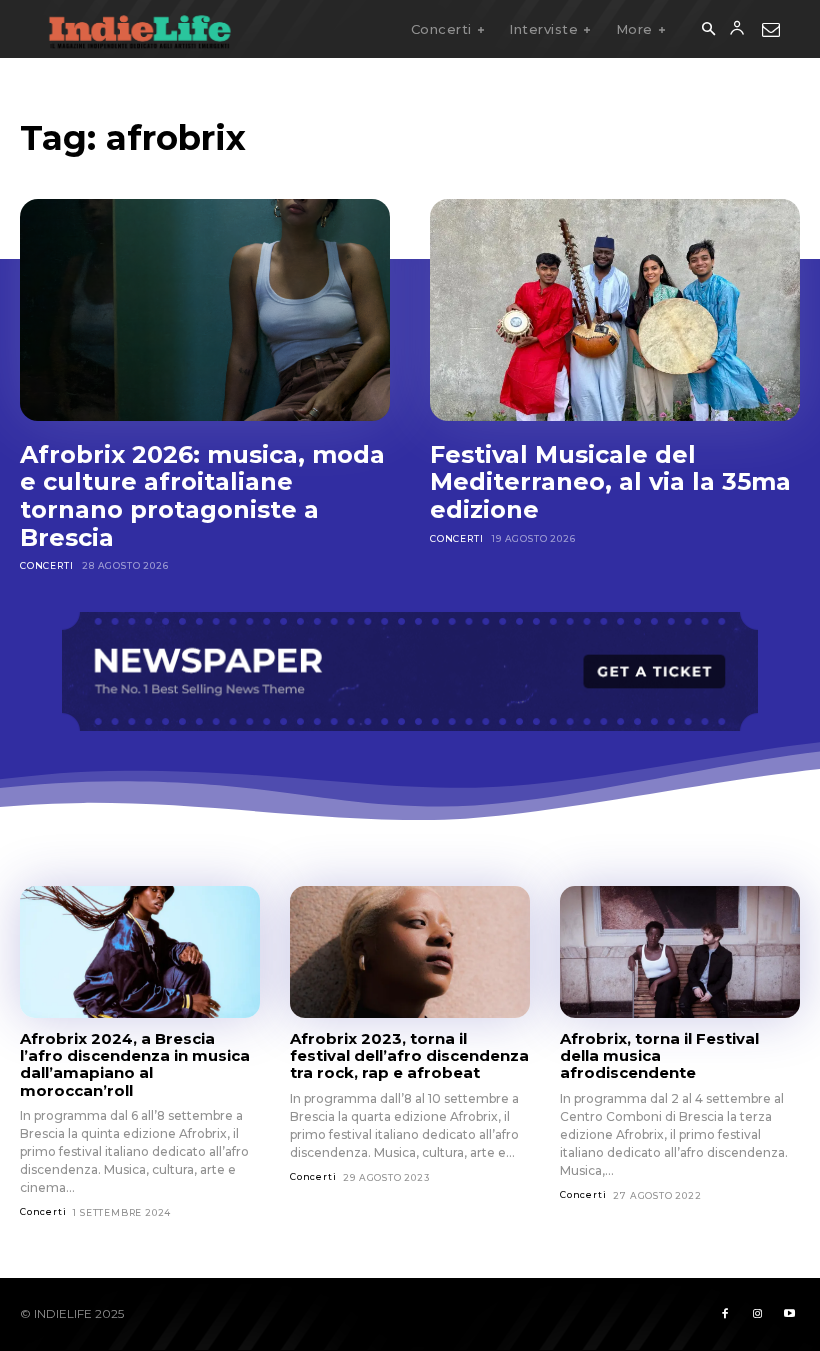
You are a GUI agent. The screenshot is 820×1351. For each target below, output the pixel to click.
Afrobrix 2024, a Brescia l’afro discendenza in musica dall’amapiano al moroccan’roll (135, 1064)
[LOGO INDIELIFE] (140, 29)
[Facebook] (725, 1314)
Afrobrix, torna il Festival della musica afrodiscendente (659, 1056)
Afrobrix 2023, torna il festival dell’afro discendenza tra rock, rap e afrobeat (409, 1056)
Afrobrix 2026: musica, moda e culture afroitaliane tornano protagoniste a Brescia (202, 496)
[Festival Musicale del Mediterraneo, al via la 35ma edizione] (615, 310)
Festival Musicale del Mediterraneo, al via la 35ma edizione (610, 482)
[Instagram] (757, 1314)
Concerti (46, 565)
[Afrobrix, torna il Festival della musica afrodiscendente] (680, 952)
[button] (708, 30)
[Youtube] (789, 1314)
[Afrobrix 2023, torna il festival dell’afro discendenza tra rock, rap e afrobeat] (410, 952)
